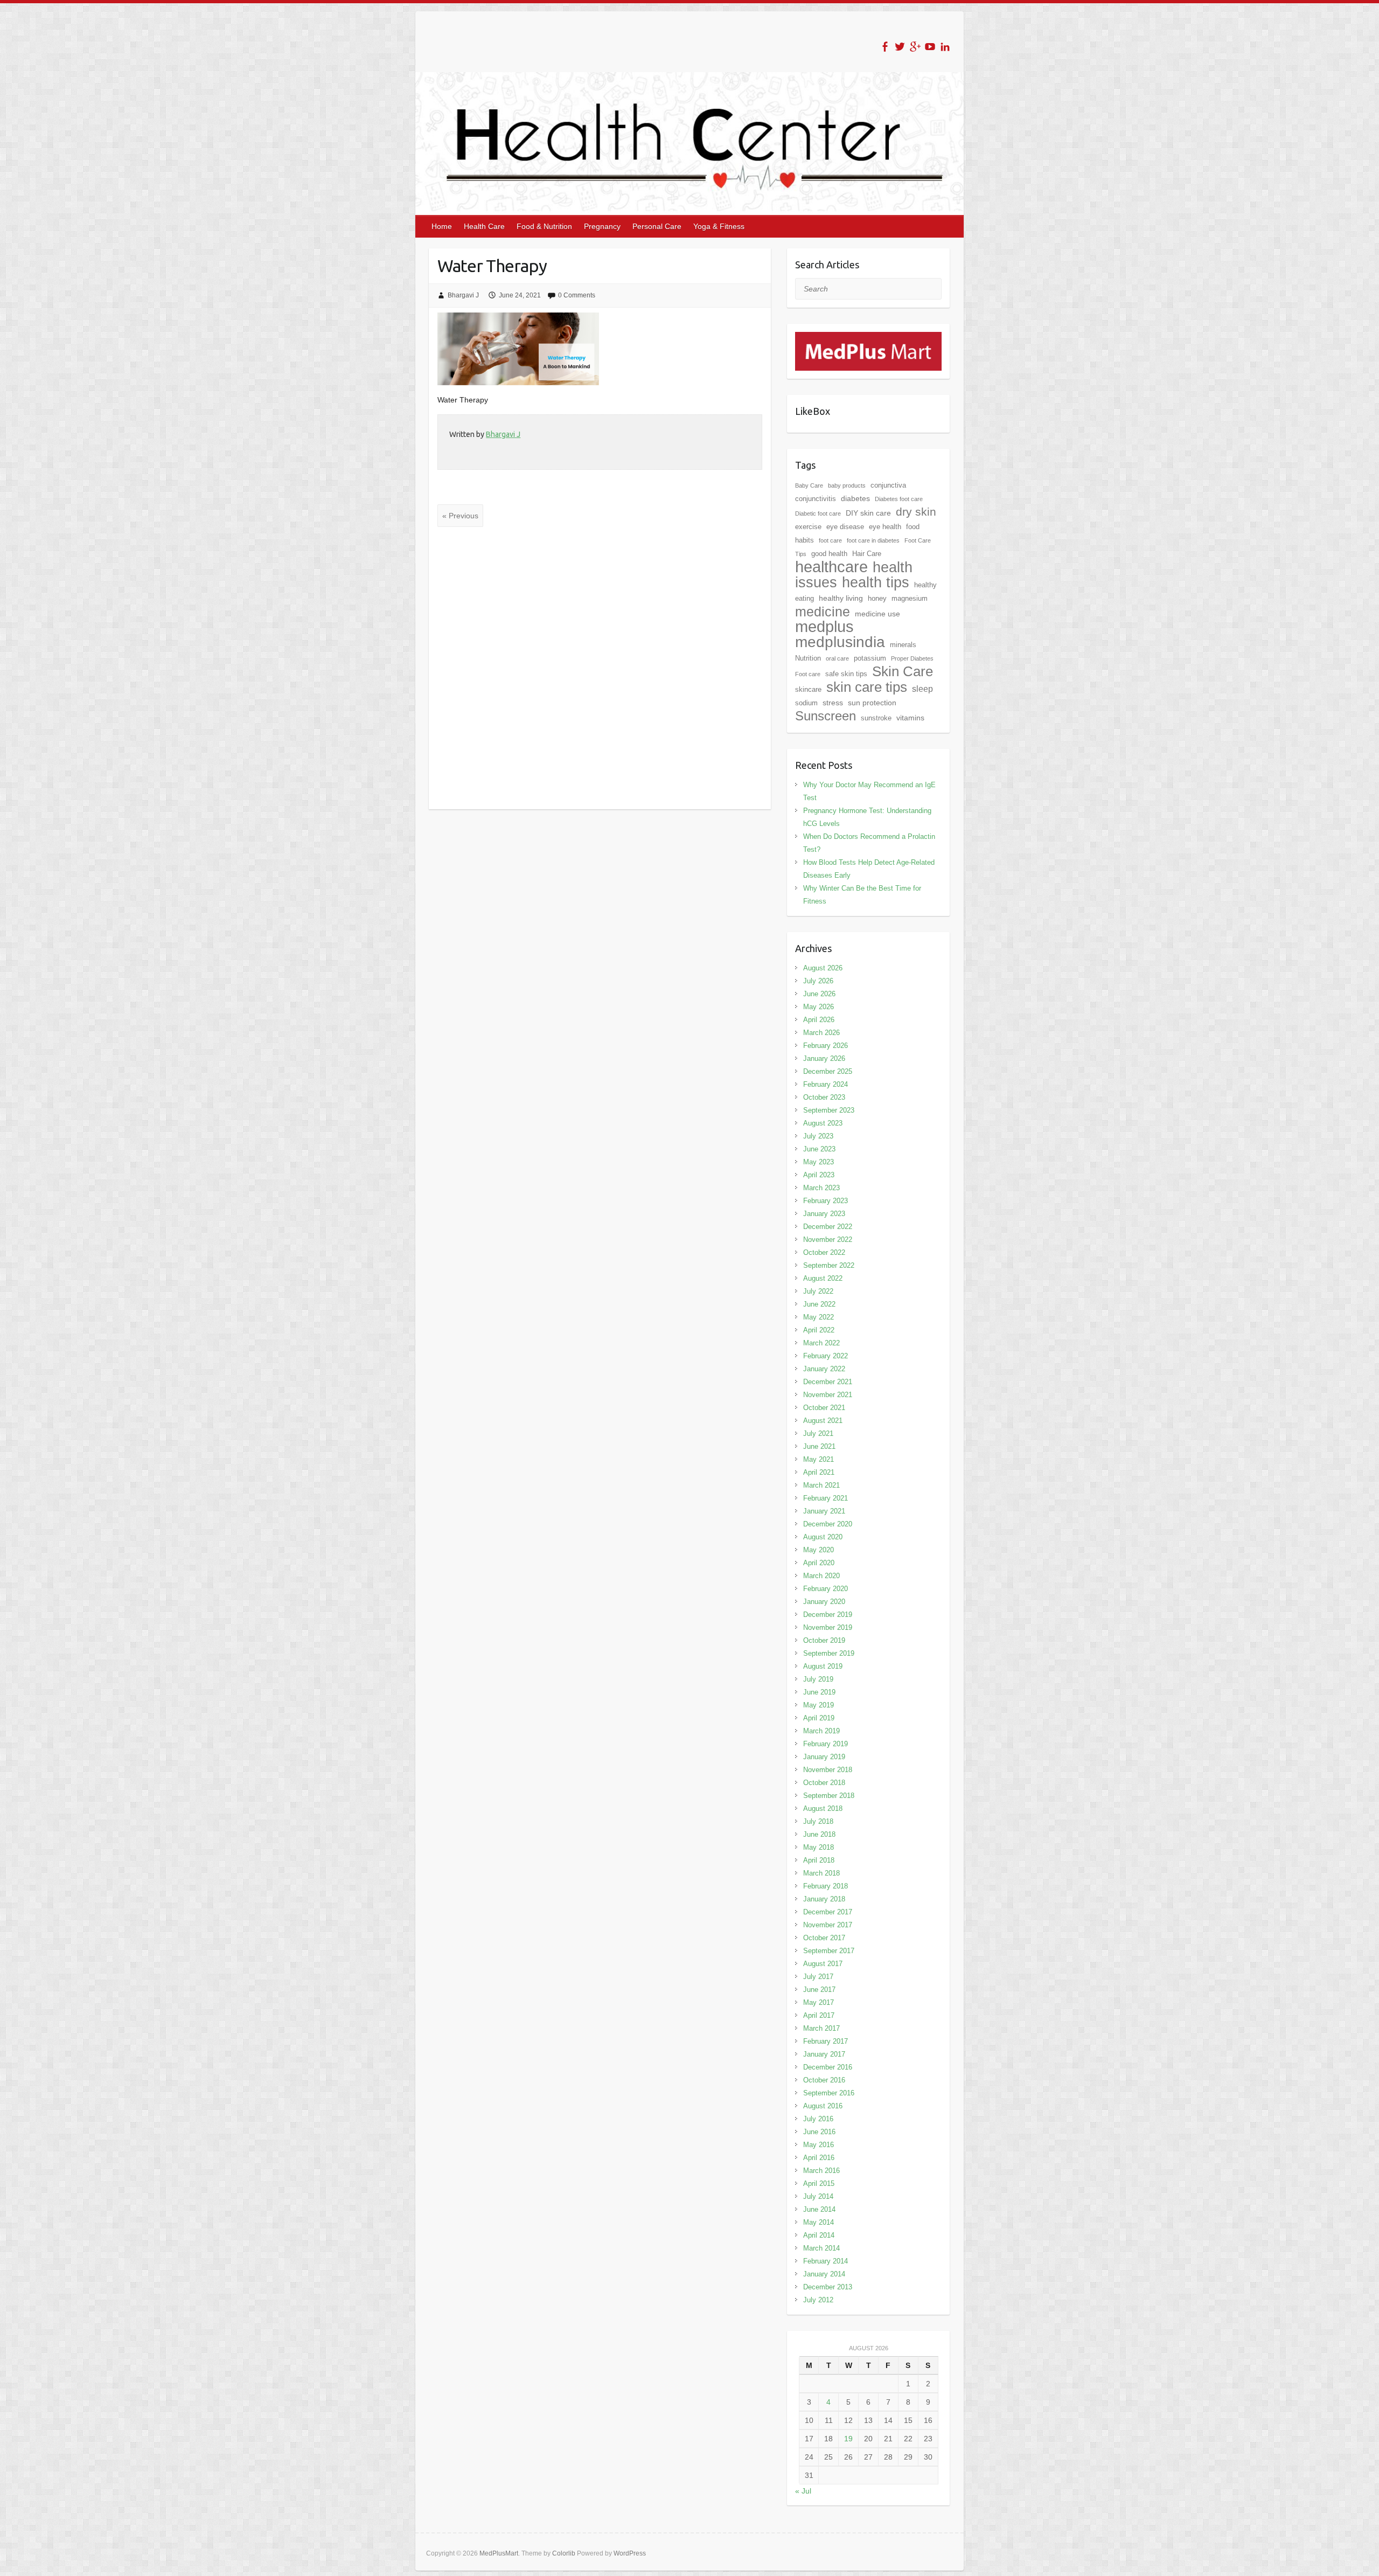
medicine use (877, 614)
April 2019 (819, 1718)
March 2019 (821, 1731)
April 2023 (819, 1175)
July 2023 (818, 1136)
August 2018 (823, 1808)
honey (877, 598)
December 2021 (828, 1382)
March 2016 (821, 2171)
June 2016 (819, 2132)
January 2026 (824, 1058)
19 (848, 2439)
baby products (847, 485)
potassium (870, 658)
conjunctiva (888, 485)
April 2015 (819, 2183)
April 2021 (819, 1472)
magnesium (910, 598)
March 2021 (821, 1485)
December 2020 (828, 1524)
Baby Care (809, 485)
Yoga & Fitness (719, 226)
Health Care (484, 226)
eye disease (845, 527)
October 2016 (824, 2080)
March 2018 (821, 1873)
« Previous (460, 516)
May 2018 (819, 1847)
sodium (806, 703)
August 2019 (823, 1666)
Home (442, 226)
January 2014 (824, 2274)
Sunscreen (826, 716)
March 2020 (821, 1576)
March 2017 (821, 2028)
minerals (903, 645)
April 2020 (819, 1563)
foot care (830, 540)
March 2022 (821, 1343)
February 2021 (826, 1498)
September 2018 (829, 1796)
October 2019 (824, 1640)
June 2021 (819, 1446)
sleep (922, 689)
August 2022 (823, 1278)
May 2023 (819, 1162)
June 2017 (819, 1990)
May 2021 (819, 1459)
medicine (823, 612)
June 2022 (819, 1304)
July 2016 (818, 2119)
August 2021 (823, 1421)
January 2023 (824, 1214)
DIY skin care (868, 513)
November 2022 (828, 1240)
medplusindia (840, 642)
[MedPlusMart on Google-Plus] (915, 47)
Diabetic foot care (818, 513)
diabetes (855, 498)
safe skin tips (846, 674)
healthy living (841, 598)
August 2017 (823, 1964)
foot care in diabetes (873, 540)
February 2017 (826, 2041)
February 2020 (826, 1589)
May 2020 (819, 1550)
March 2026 (821, 1033)
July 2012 (818, 2300)
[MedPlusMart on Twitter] (900, 47)
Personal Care (657, 226)
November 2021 (828, 1395)
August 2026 (823, 968)
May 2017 (819, 2002)
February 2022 (826, 1356)
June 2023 (819, 1149)
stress (833, 703)
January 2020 (824, 1602)
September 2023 (829, 1110)
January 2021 (824, 1511)
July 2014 (818, 2196)
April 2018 (819, 1860)
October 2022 (824, 1252)
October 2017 (824, 1938)
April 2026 (819, 1020)
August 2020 (823, 1537)
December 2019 (828, 1615)
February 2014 (826, 2261)
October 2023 (824, 1097)
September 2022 (829, 1265)
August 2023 (823, 1123)
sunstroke (876, 718)
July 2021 (818, 1433)
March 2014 (821, 2248)
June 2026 (819, 994)
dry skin (916, 512)
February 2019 (826, 1744)
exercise (808, 527)
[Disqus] (600, 668)
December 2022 (828, 1227)
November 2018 (828, 1770)
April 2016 (819, 2158)
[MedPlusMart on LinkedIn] (945, 47)
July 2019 (818, 1679)
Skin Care (903, 671)
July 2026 (818, 981)
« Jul (803, 2491)
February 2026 (826, 1046)
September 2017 (829, 1951)
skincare (808, 689)
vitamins (910, 718)
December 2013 (828, 2287)
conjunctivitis (816, 499)
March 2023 (821, 1188)
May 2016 (819, 2145)
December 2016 (828, 2067)
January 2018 (824, 1899)
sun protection (872, 703)
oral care (837, 658)
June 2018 (819, 1834)
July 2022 (818, 1291)
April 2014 (819, 2235)
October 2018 (824, 1783)
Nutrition (808, 658)
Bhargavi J (463, 295)
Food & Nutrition (544, 226)
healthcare (831, 567)
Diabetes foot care (899, 499)
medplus (824, 626)
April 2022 (819, 1330)
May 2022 (819, 1317)
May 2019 (819, 1705)
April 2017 (819, 2015)
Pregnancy (602, 226)
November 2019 (828, 1627)
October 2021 (824, 1408)
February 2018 (826, 1886)
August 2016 (823, 2106)
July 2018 (818, 1821)
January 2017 (824, 2054)
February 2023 (826, 1201)
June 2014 (819, 2209)
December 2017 (828, 1912)
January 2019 (824, 1757)
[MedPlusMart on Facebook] (885, 47)
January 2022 (824, 1369)
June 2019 (819, 1692)
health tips (876, 582)
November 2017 (828, 1925)
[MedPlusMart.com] (868, 338)
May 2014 (819, 2222)
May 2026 (819, 1007)
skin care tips (867, 687)
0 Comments (577, 295)
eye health (885, 527)
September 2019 (829, 1653)
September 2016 (829, 2093)
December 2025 (828, 1071)
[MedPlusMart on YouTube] (930, 47)
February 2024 (826, 1084)
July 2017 (818, 1977)
